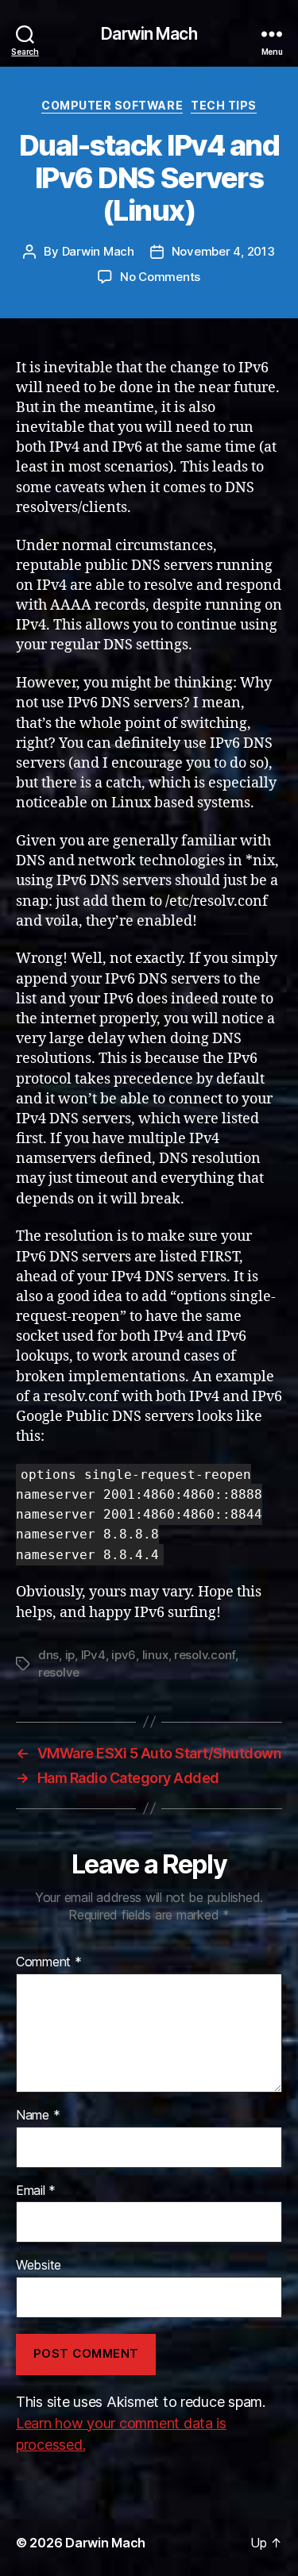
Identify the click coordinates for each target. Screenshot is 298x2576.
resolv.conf (205, 1655)
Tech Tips (224, 105)
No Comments (160, 277)
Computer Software (112, 105)
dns (48, 1655)
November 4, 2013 (223, 251)
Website (39, 2266)
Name (38, 2116)
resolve (59, 1672)
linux (155, 1655)
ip (70, 1655)
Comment (49, 1962)
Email (36, 2191)
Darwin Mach (149, 34)
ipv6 (124, 1655)
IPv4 (93, 1655)
